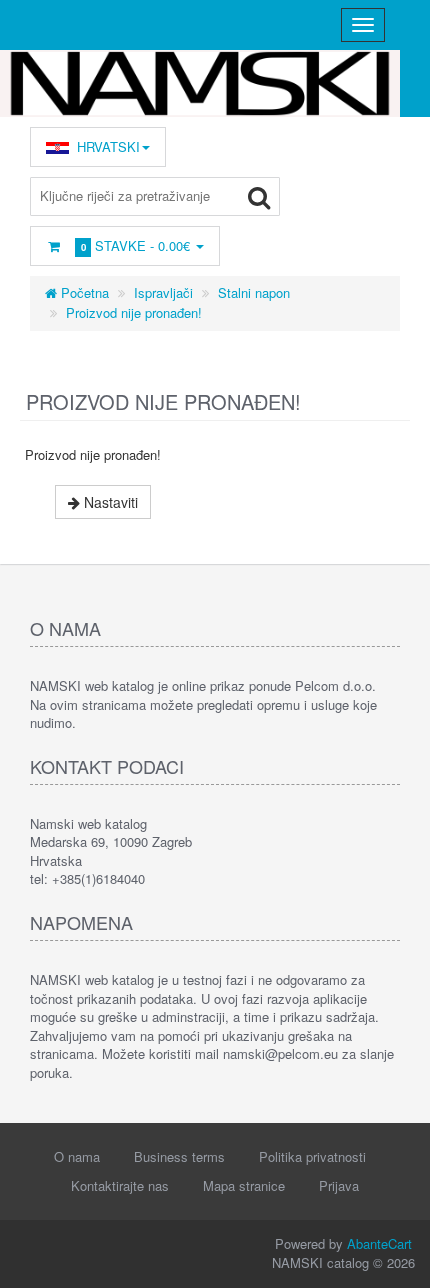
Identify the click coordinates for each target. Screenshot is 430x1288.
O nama (77, 1156)
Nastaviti (109, 502)
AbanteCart (379, 1243)
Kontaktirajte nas (120, 1185)
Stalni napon (254, 292)
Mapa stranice (244, 1185)
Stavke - (136, 245)
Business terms (179, 1156)
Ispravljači (163, 292)
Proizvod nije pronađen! (134, 312)
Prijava (339, 1185)
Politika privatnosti (312, 1156)
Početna (83, 292)
